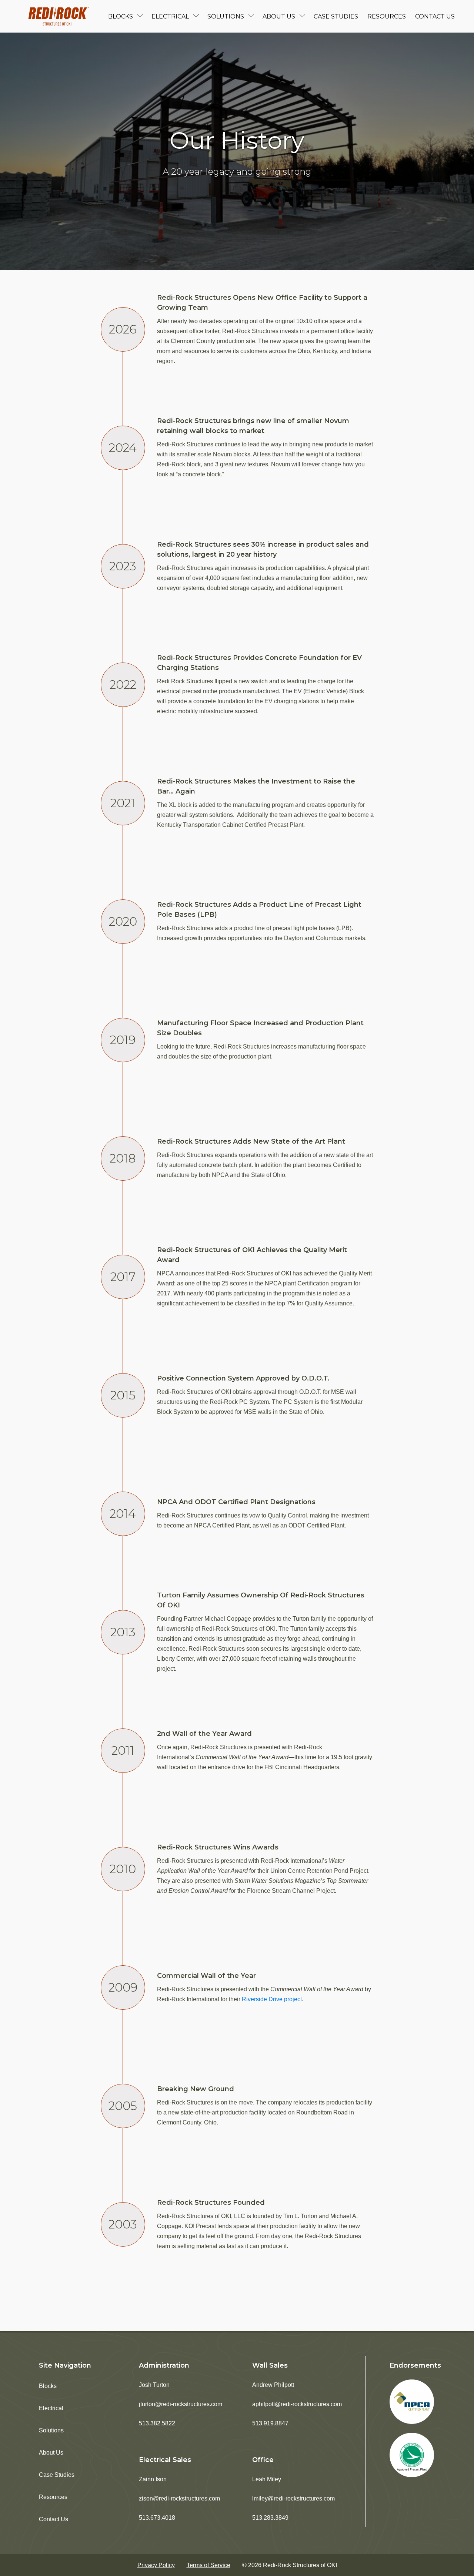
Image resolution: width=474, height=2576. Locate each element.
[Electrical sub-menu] (198, 16)
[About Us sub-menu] (304, 16)
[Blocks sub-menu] (142, 16)
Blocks (121, 16)
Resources (387, 16)
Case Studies (336, 16)
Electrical (170, 16)
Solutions (226, 16)
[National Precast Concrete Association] (412, 2402)
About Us (279, 16)
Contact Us (435, 16)
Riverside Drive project (272, 1999)
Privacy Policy (156, 2565)
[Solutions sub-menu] (253, 16)
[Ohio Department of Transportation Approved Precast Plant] (412, 2455)
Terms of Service (208, 2565)
